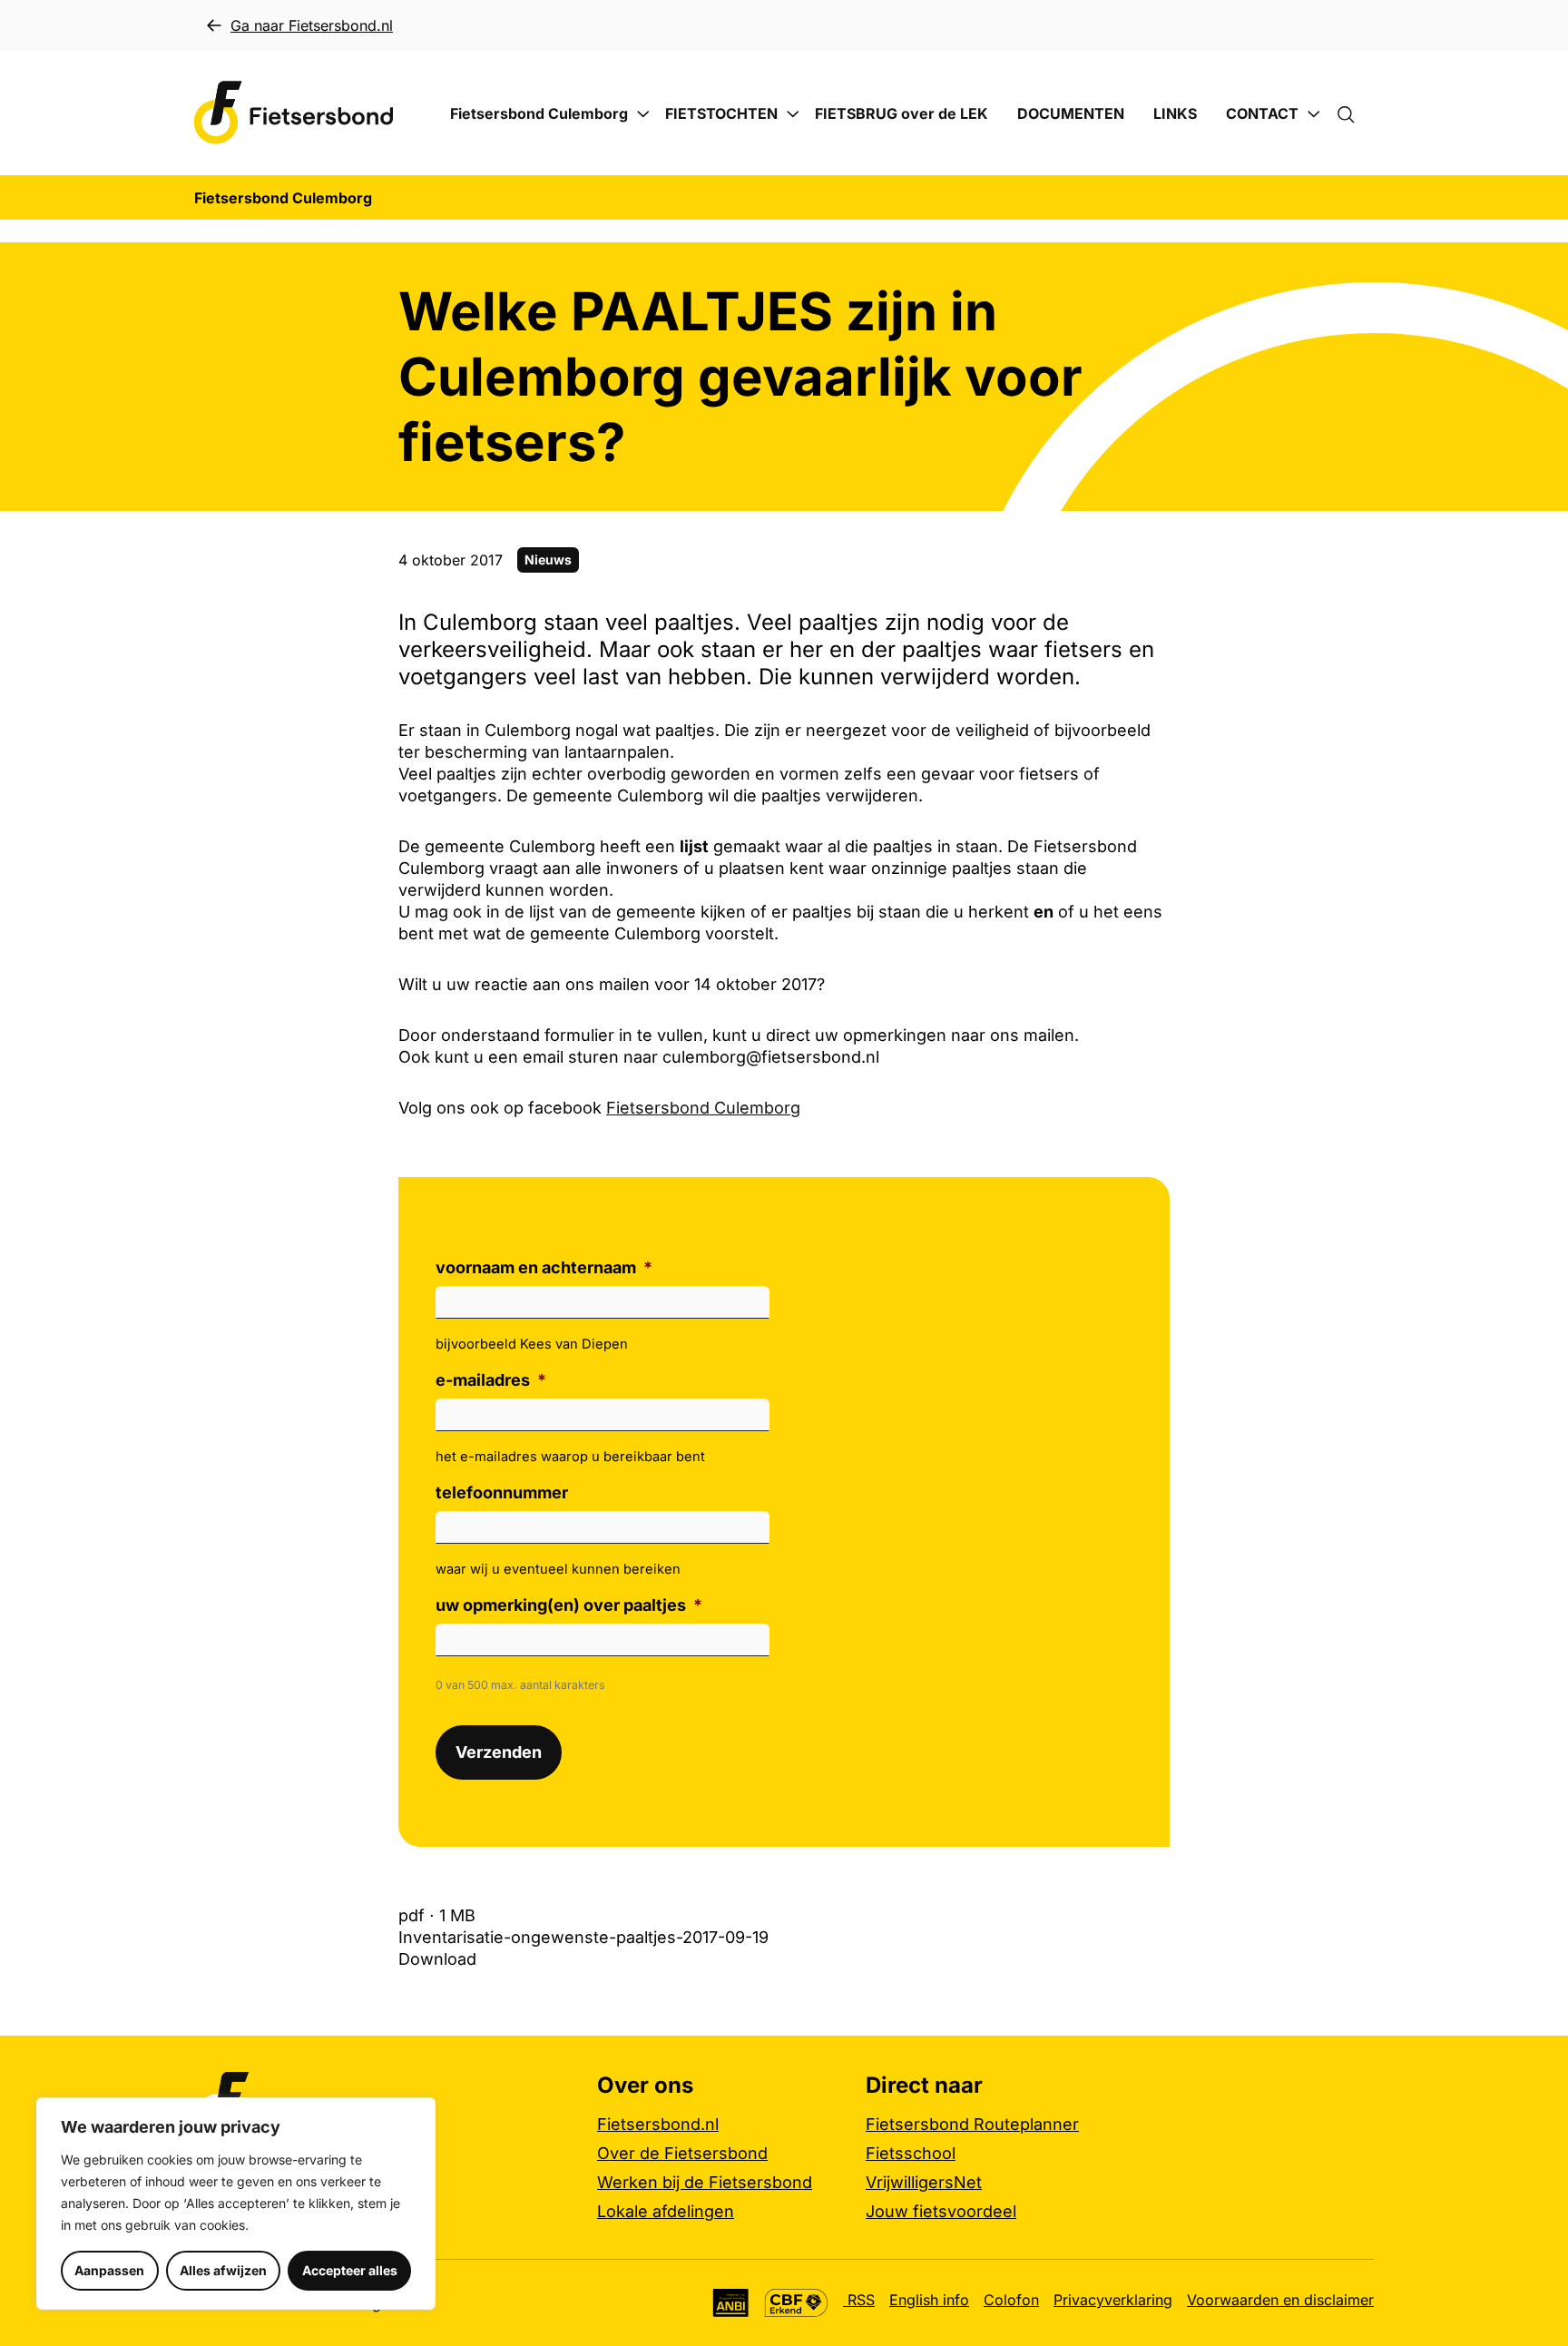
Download (437, 1959)
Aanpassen (109, 2270)
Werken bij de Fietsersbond (705, 2182)
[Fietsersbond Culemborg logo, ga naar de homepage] (294, 113)
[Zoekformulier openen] (1355, 113)
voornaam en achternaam (544, 1267)
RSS (859, 2300)
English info (929, 2300)
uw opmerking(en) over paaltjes (569, 1605)
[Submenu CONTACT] (1314, 114)
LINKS (1175, 113)
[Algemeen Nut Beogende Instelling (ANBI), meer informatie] (731, 2303)
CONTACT (1262, 113)
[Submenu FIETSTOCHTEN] (793, 114)
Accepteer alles (350, 2270)
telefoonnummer (502, 1492)
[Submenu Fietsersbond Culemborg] (643, 114)
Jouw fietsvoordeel (941, 2211)
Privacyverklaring (1113, 2300)
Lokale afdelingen (666, 2211)
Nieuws (548, 560)
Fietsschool (911, 2153)
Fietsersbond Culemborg (539, 113)
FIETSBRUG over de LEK (902, 113)
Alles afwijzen (223, 2270)
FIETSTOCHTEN (721, 113)
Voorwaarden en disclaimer (1280, 2300)
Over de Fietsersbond (682, 2153)
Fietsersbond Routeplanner (972, 2124)
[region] (236, 2204)
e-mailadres (491, 1380)
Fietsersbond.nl (658, 2124)
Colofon (1011, 2300)
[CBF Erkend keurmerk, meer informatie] (796, 2303)
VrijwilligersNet (924, 2182)
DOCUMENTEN (1071, 113)
